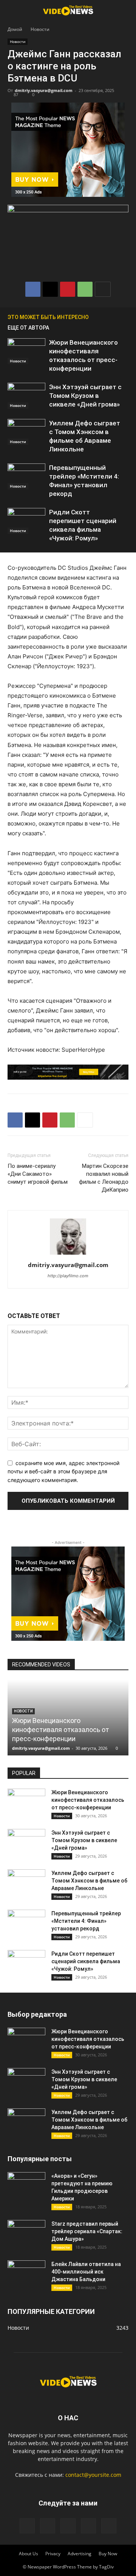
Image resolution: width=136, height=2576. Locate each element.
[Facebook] (33, 289)
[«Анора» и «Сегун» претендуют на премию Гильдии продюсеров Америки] (26, 2185)
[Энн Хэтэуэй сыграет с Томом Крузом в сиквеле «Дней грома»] (26, 396)
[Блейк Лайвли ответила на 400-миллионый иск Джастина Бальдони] (26, 2274)
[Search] (125, 10)
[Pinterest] (68, 289)
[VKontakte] (88, 2526)
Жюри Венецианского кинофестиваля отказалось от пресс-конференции (61, 1730)
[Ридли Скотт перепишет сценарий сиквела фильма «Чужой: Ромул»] (26, 521)
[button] (13, 10)
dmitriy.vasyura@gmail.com (44, 90)
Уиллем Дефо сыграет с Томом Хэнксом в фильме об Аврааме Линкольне (89, 1881)
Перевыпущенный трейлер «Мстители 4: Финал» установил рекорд (86, 1921)
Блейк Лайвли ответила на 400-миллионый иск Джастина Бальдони (86, 2272)
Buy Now (108, 2554)
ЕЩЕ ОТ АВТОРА (28, 328)
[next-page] (125, 317)
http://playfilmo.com (68, 1276)
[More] (103, 289)
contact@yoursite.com (93, 2475)
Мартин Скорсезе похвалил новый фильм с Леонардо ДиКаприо (104, 1178)
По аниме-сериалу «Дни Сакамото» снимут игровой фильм (38, 1174)
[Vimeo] (68, 2526)
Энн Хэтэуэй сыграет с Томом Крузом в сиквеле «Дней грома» (85, 396)
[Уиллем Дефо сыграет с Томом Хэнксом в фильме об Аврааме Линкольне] (26, 432)
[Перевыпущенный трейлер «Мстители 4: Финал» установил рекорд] (26, 476)
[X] (50, 289)
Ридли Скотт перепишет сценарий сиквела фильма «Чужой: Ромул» (86, 1961)
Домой (15, 29)
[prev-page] (113, 317)
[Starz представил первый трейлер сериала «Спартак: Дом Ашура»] (26, 2233)
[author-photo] (68, 1254)
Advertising (80, 2554)
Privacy (53, 2554)
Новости (40, 29)
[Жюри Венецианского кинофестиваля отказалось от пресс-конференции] (26, 351)
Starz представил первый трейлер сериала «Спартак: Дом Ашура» (87, 2231)
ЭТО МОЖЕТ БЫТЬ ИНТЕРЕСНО (48, 317)
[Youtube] (109, 2526)
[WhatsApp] (85, 289)
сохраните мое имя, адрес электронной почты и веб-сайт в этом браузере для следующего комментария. (63, 1471)
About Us (29, 2554)
